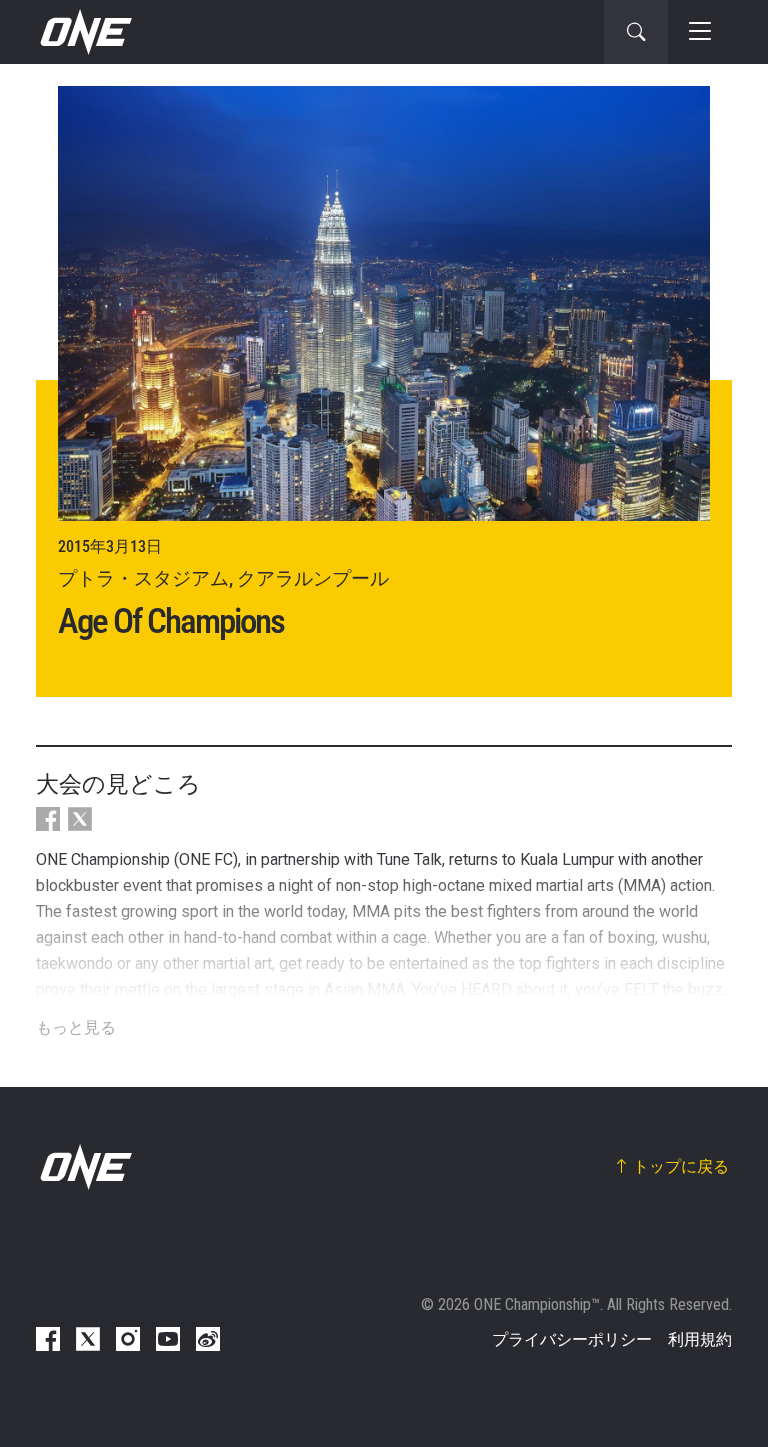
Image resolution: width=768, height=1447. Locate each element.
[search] (636, 32)
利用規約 (700, 1339)
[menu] (700, 32)
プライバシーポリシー (572, 1339)
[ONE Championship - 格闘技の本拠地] (84, 32)
